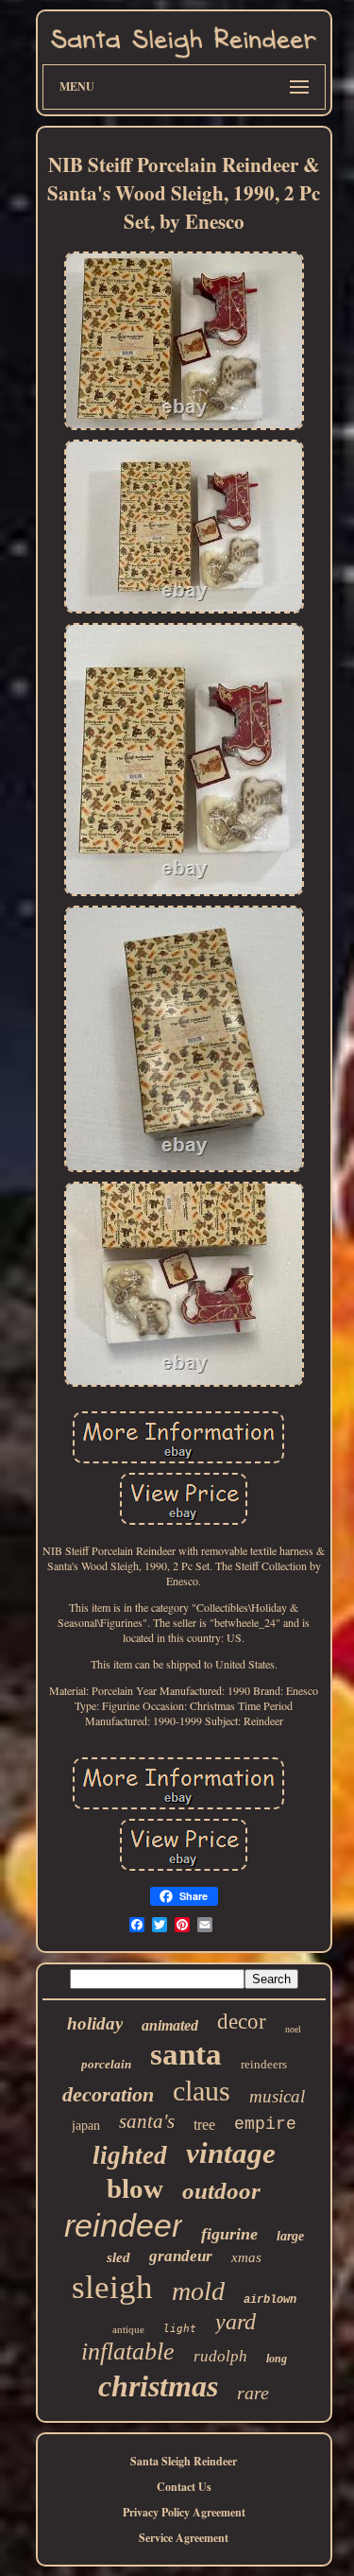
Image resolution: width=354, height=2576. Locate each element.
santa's (147, 2121)
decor (242, 2022)
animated (170, 2025)
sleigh (112, 2287)
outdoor (221, 2191)
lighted (130, 2155)
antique (128, 2329)
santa (186, 2054)
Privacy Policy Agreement (184, 2512)
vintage (231, 2153)
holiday (95, 2023)
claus (202, 2091)
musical (277, 2096)
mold (198, 2291)
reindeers (264, 2064)
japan (86, 2126)
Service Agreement (184, 2538)
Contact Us (184, 2487)
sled (118, 2257)
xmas (246, 2257)
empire (265, 2124)
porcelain (106, 2064)
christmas (158, 2386)
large (290, 2236)
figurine (229, 2234)
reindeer (123, 2225)
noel (293, 2029)
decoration (108, 2094)
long (277, 2359)
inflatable (128, 2351)
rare (253, 2393)
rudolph (220, 2356)
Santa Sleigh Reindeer (184, 2461)
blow (135, 2188)
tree (204, 2125)
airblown (270, 2300)
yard (236, 2322)
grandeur (181, 2256)
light (180, 2329)
